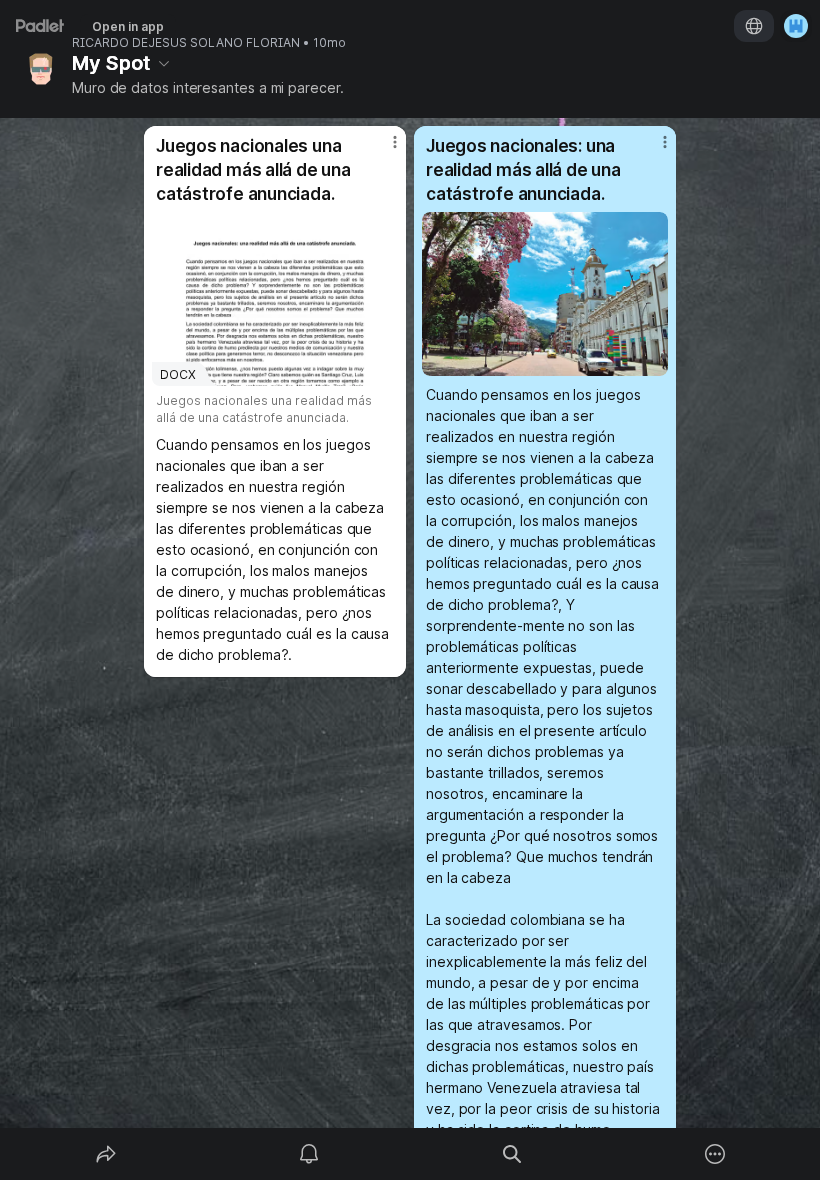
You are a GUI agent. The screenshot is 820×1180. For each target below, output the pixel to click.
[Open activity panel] (309, 1154)
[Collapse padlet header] (164, 63)
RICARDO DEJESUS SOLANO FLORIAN (186, 43)
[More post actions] (382, 150)
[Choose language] (754, 26)
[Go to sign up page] (796, 26)
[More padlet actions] (715, 1154)
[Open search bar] (512, 1154)
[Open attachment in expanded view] (545, 294)
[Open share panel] (106, 1154)
